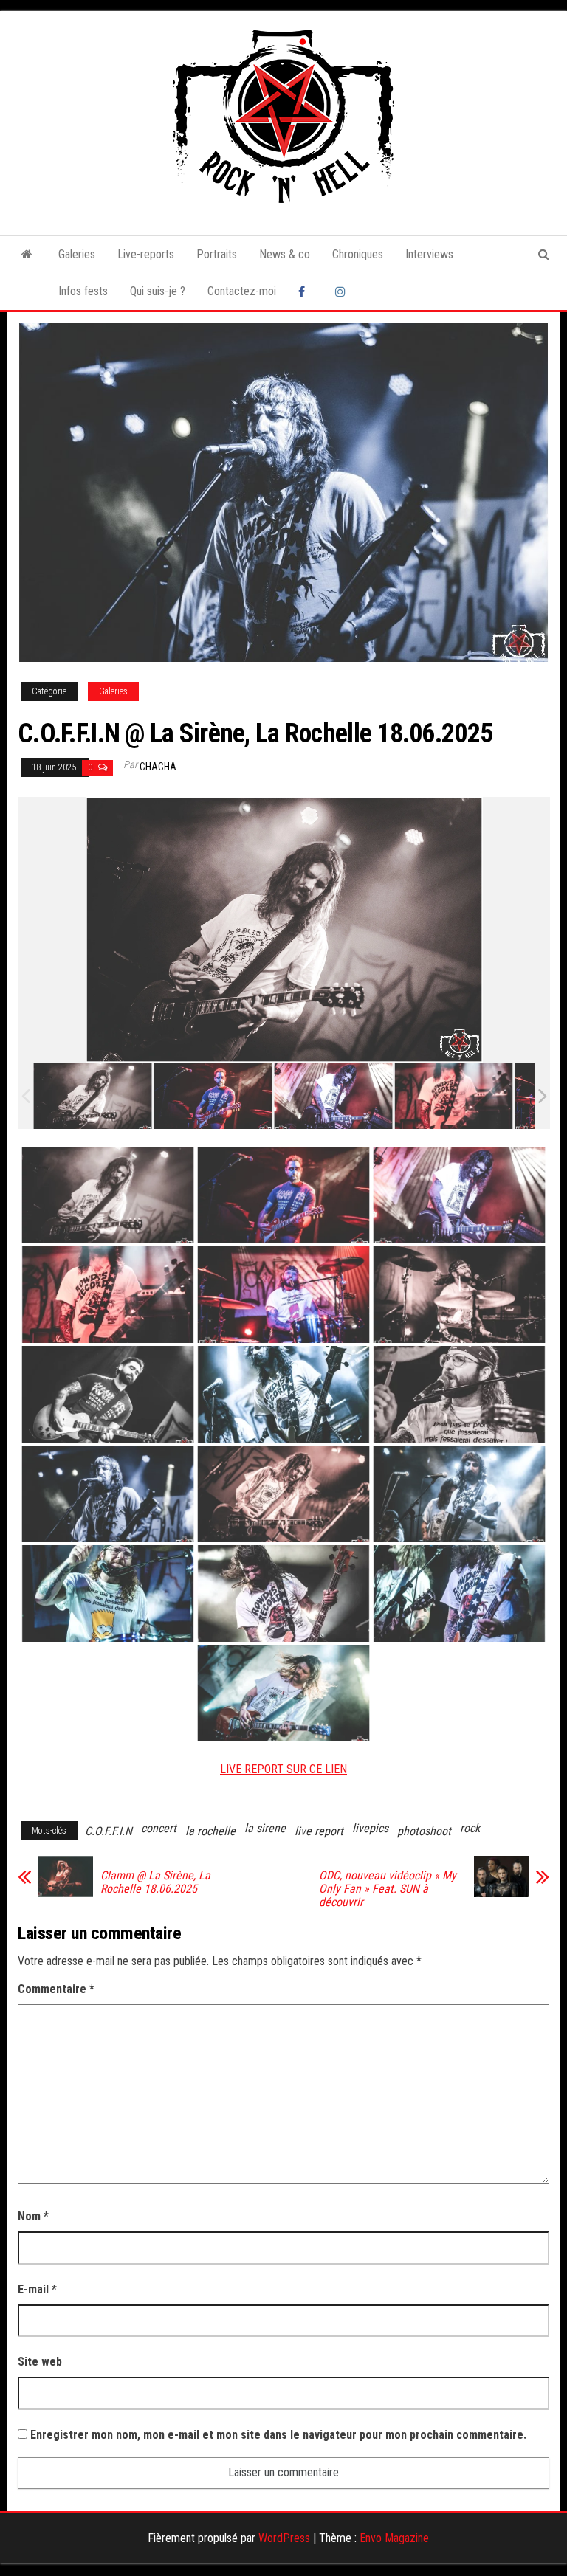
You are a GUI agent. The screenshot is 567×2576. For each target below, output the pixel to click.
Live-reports (146, 254)
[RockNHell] (27, 255)
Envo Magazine (394, 2538)
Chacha (158, 767)
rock (470, 1828)
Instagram (343, 291)
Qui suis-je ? (158, 291)
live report (319, 1831)
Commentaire (56, 1989)
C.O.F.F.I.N (109, 1831)
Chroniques (358, 254)
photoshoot (424, 1831)
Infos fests (83, 291)
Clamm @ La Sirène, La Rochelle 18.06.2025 (155, 1882)
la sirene (265, 1828)
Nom (33, 2216)
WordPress (284, 2538)
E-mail (37, 2289)
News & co (285, 254)
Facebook (306, 291)
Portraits (217, 254)
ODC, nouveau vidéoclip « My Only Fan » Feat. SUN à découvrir (388, 1889)
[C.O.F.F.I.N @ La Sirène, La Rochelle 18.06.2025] (93, 1096)
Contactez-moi (242, 291)
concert (159, 1828)
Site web (40, 2362)
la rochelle (210, 1831)
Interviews (429, 254)
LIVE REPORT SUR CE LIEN (283, 1769)
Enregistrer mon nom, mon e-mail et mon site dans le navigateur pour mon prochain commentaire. (278, 2435)
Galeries (77, 254)
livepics (370, 1828)
